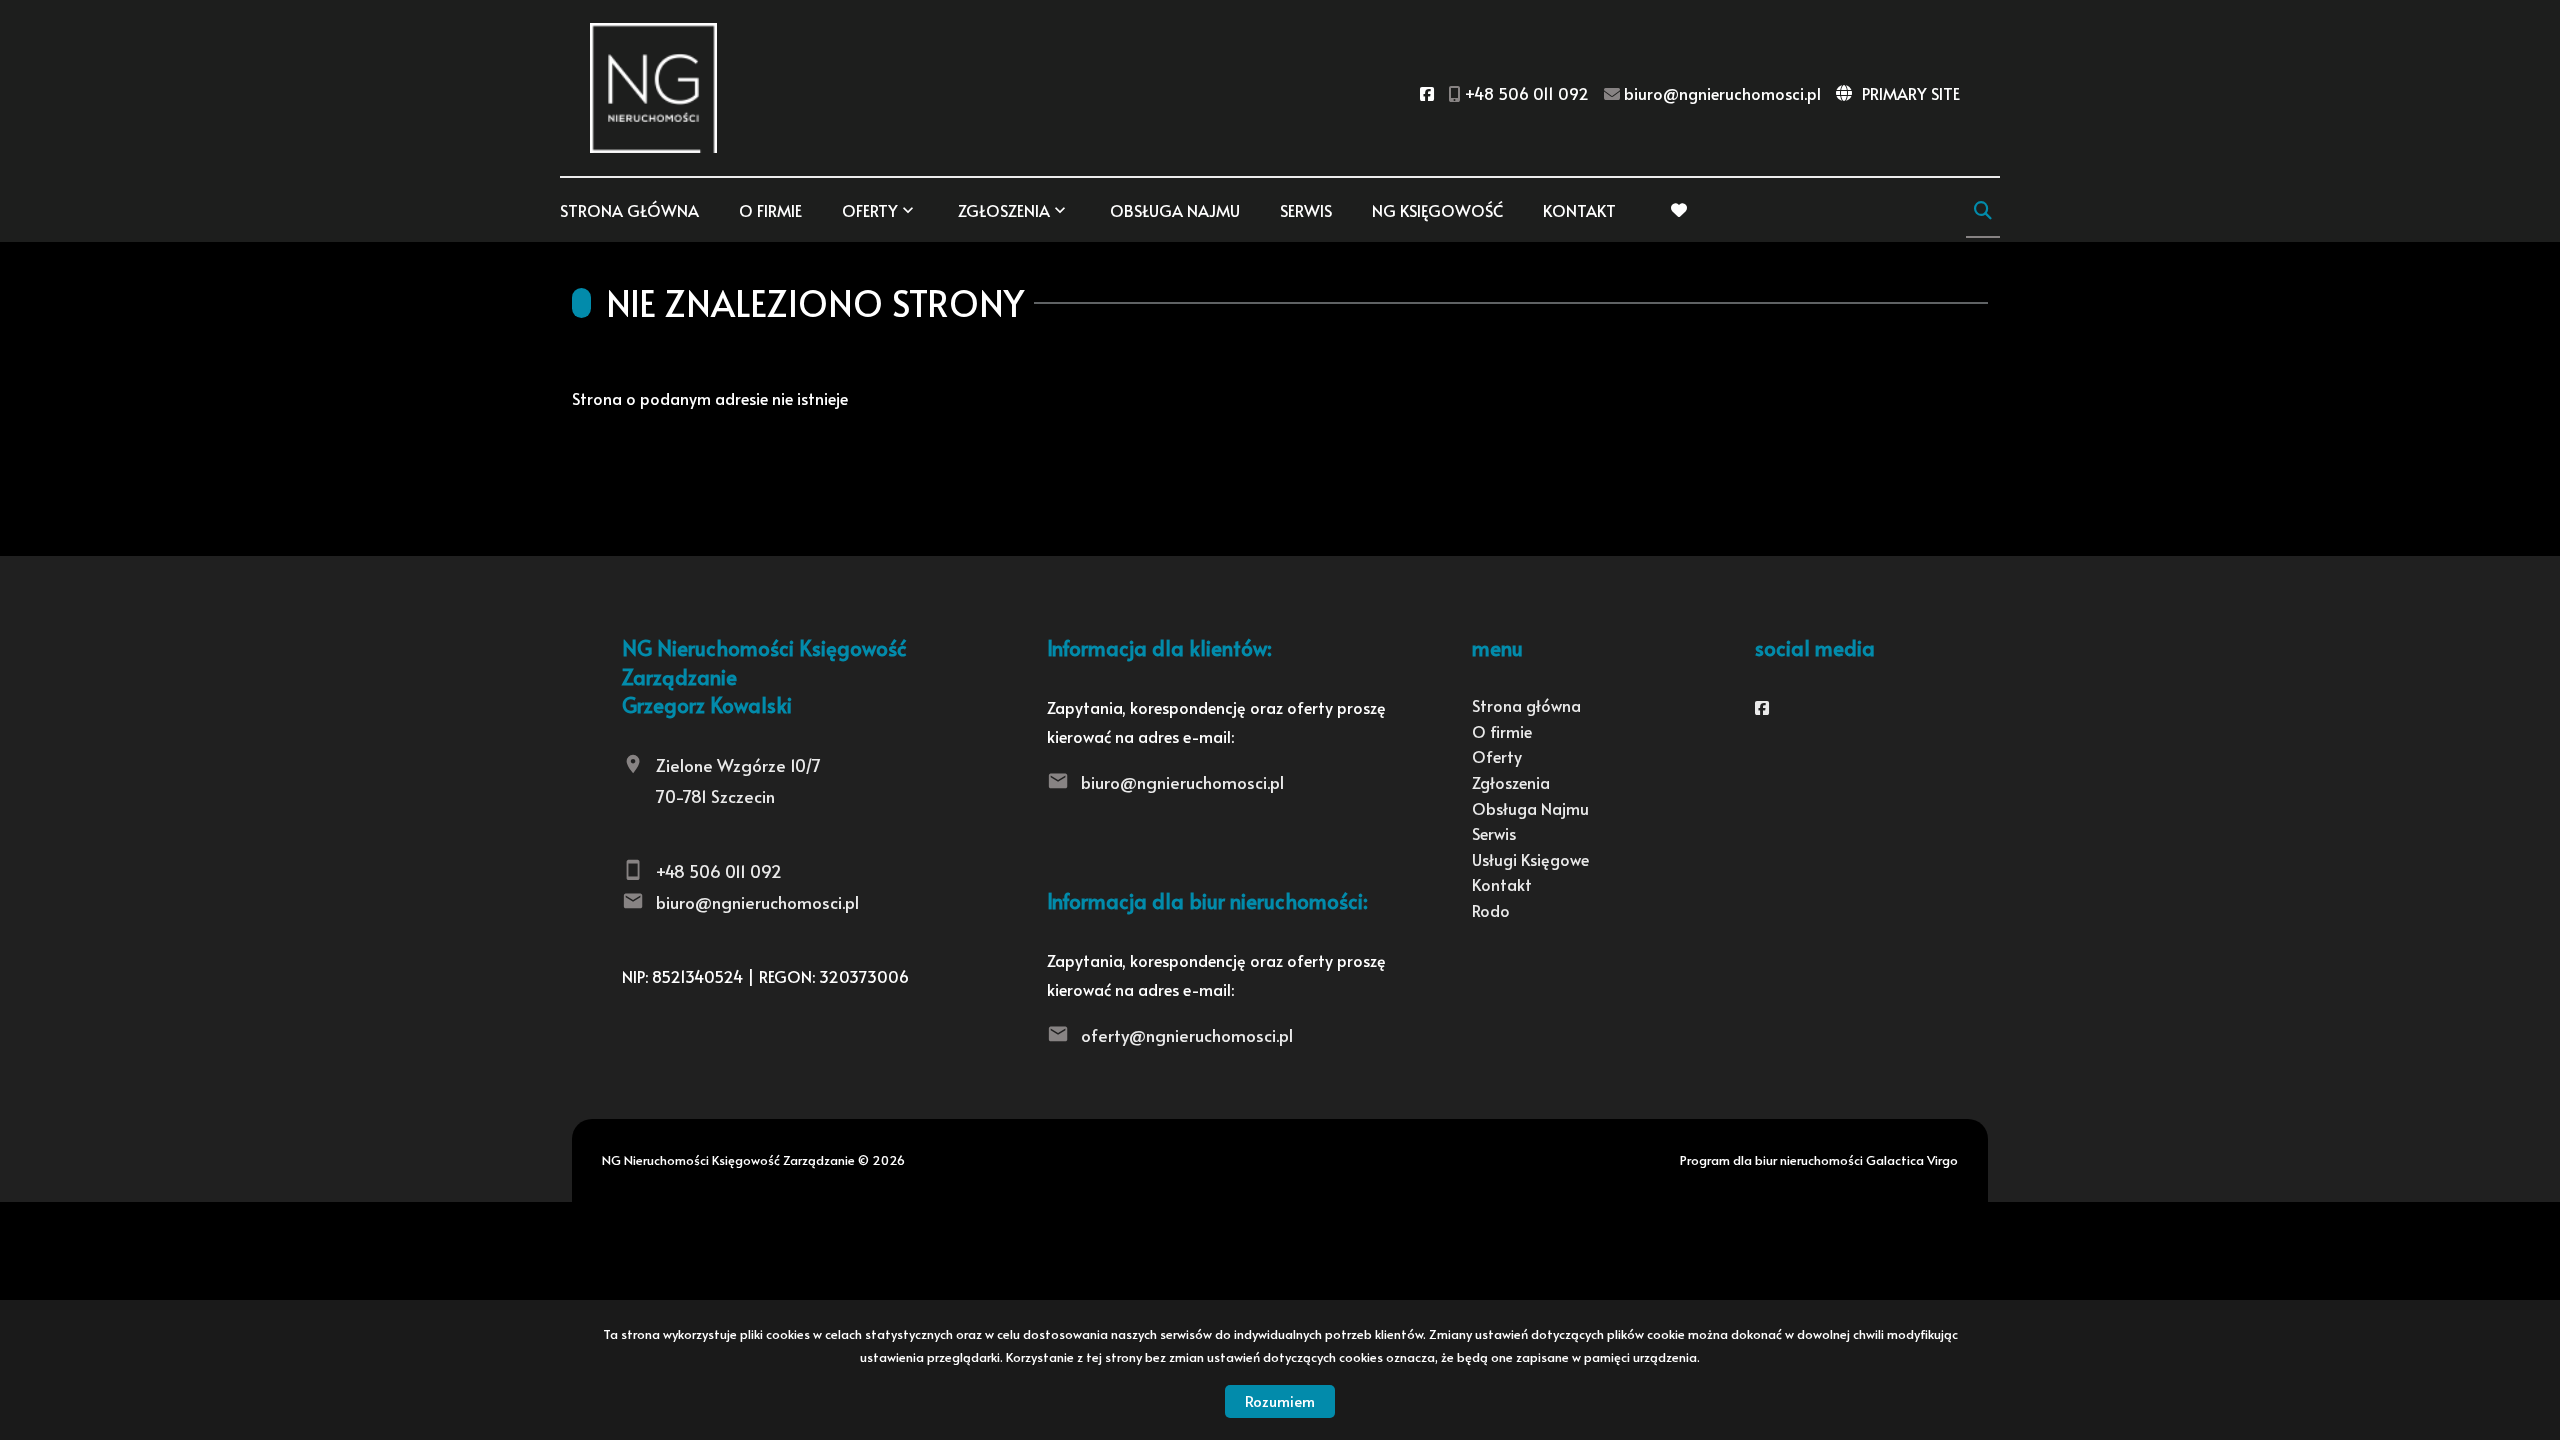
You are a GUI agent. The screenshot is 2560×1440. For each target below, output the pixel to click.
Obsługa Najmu (1175, 210)
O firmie (770, 210)
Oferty (870, 210)
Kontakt (1579, 210)
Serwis (1306, 210)
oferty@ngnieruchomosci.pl (1187, 1035)
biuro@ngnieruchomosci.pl (757, 902)
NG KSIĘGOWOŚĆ (1437, 210)
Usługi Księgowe (1530, 859)
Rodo (1491, 910)
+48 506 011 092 (719, 871)
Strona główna (629, 210)
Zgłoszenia (1511, 782)
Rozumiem (1280, 1400)
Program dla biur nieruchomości (1773, 1160)
